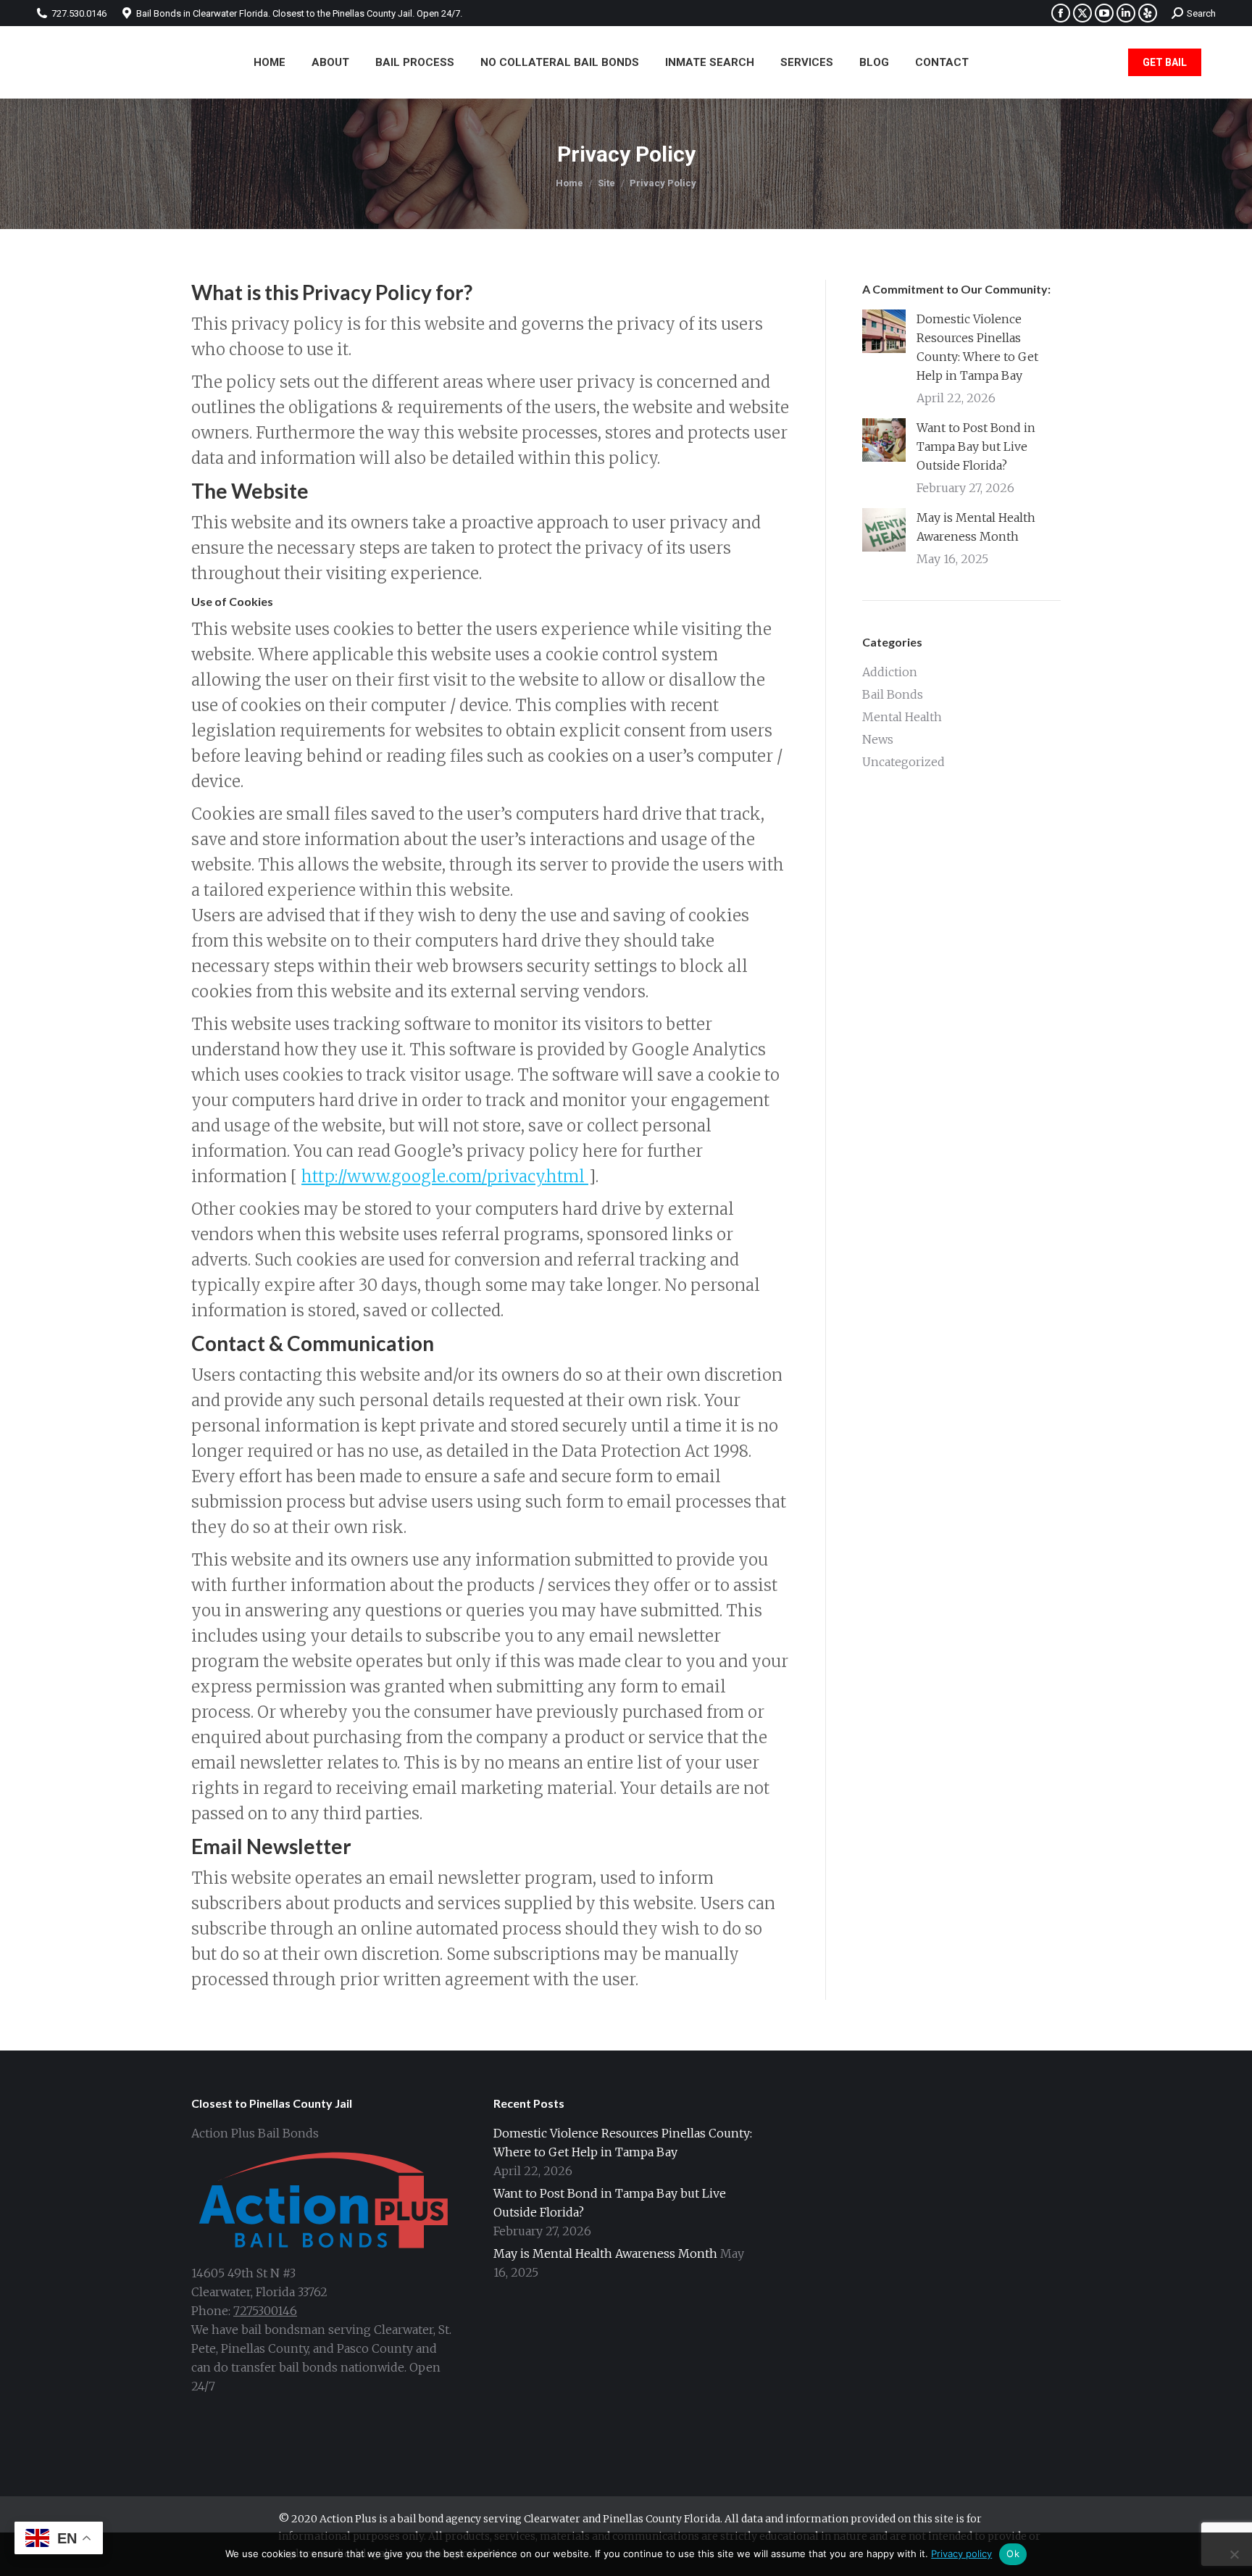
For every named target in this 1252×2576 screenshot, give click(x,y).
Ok (1013, 2554)
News (878, 739)
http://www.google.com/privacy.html (445, 1176)
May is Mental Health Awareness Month (976, 527)
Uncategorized (903, 762)
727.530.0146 (79, 13)
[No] (1234, 2554)
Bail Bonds (893, 694)
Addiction (890, 672)
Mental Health (902, 717)
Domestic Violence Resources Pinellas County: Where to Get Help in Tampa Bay (977, 347)
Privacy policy (961, 2554)
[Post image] (884, 331)
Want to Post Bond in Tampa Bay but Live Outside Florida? (976, 446)
